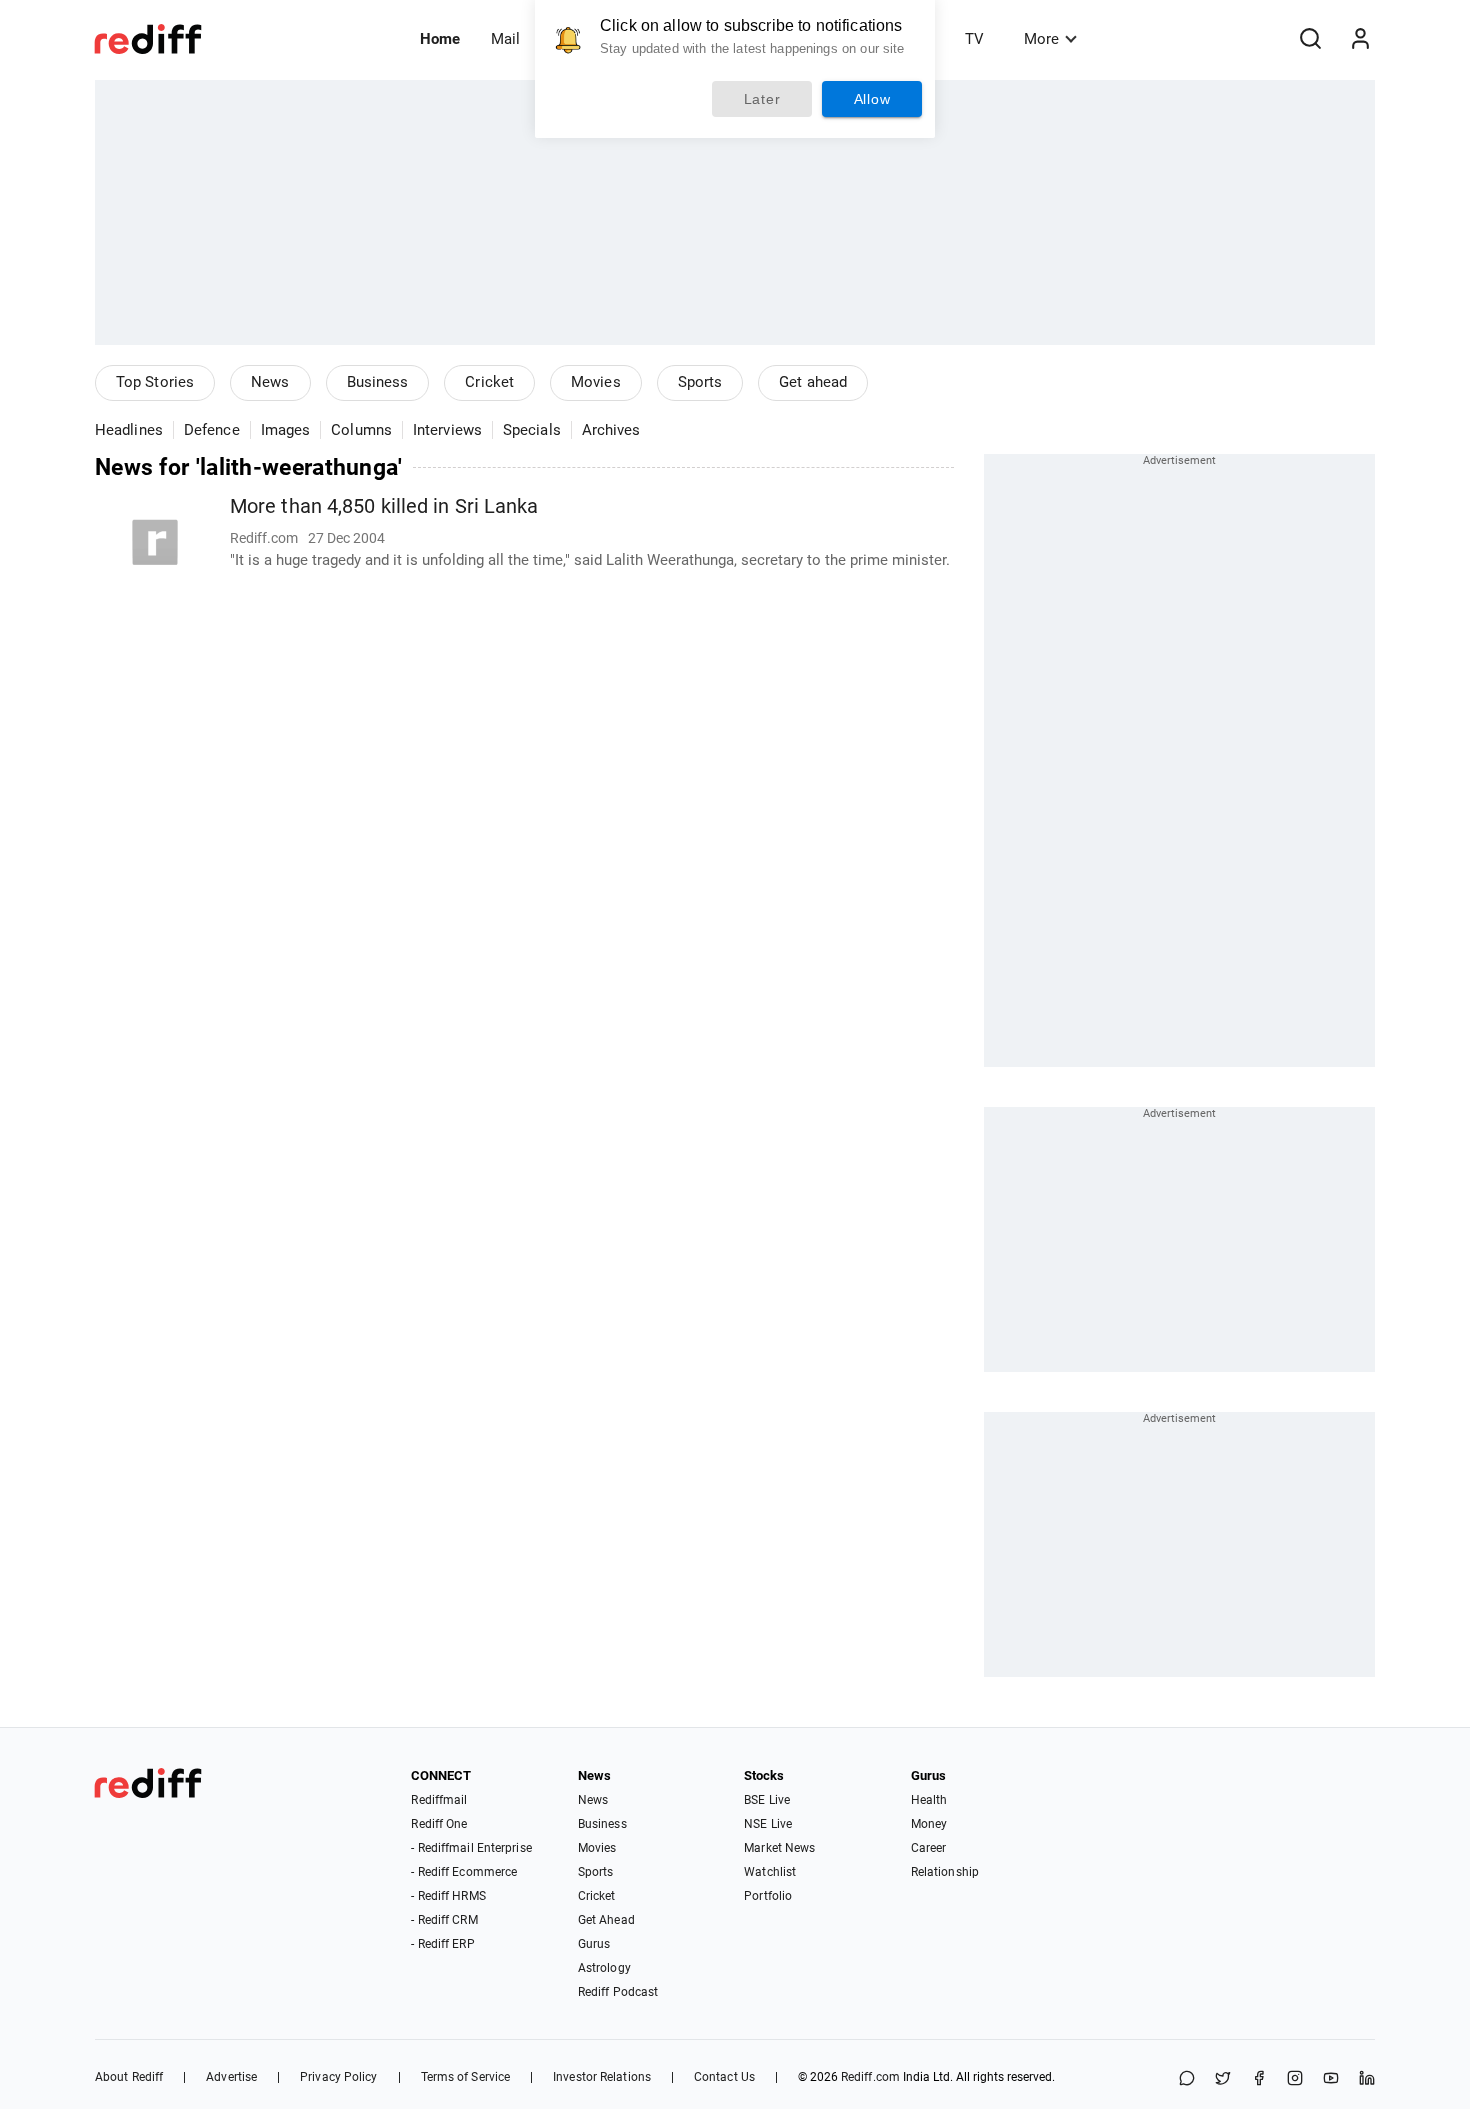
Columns (361, 430)
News (270, 382)
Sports (700, 382)
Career (929, 1848)
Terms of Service (466, 2077)
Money (929, 1824)
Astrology (604, 1968)
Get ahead (813, 382)
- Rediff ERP (442, 1944)
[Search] (1310, 39)
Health (929, 1800)
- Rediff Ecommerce (464, 1872)
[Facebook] (1259, 2079)
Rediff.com (870, 2077)
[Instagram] (1295, 2079)
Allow (872, 99)
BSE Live (767, 1800)
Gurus (594, 1944)
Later (762, 99)
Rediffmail (439, 1800)
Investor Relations (602, 2077)
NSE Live (768, 1824)
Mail (505, 39)
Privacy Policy (338, 2077)
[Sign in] (1360, 39)
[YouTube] (1331, 2079)
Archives (611, 430)
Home (440, 39)
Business (378, 382)
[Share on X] (1223, 2079)
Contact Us (724, 2077)
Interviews (447, 430)
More (1041, 39)
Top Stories (155, 382)
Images (286, 430)
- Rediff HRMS (448, 1896)
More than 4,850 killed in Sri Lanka (384, 506)
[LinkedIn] (1367, 2079)
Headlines (129, 430)
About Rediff (129, 2077)
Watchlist (770, 1872)
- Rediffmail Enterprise (471, 1848)
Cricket (489, 382)
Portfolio (768, 1896)
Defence (212, 430)
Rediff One (439, 1824)
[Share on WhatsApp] (1187, 2079)
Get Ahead (606, 1920)
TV (974, 39)
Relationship (945, 1872)
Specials (532, 430)
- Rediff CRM (444, 1920)
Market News (779, 1848)
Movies (596, 382)
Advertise (231, 2077)
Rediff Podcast (618, 1992)
